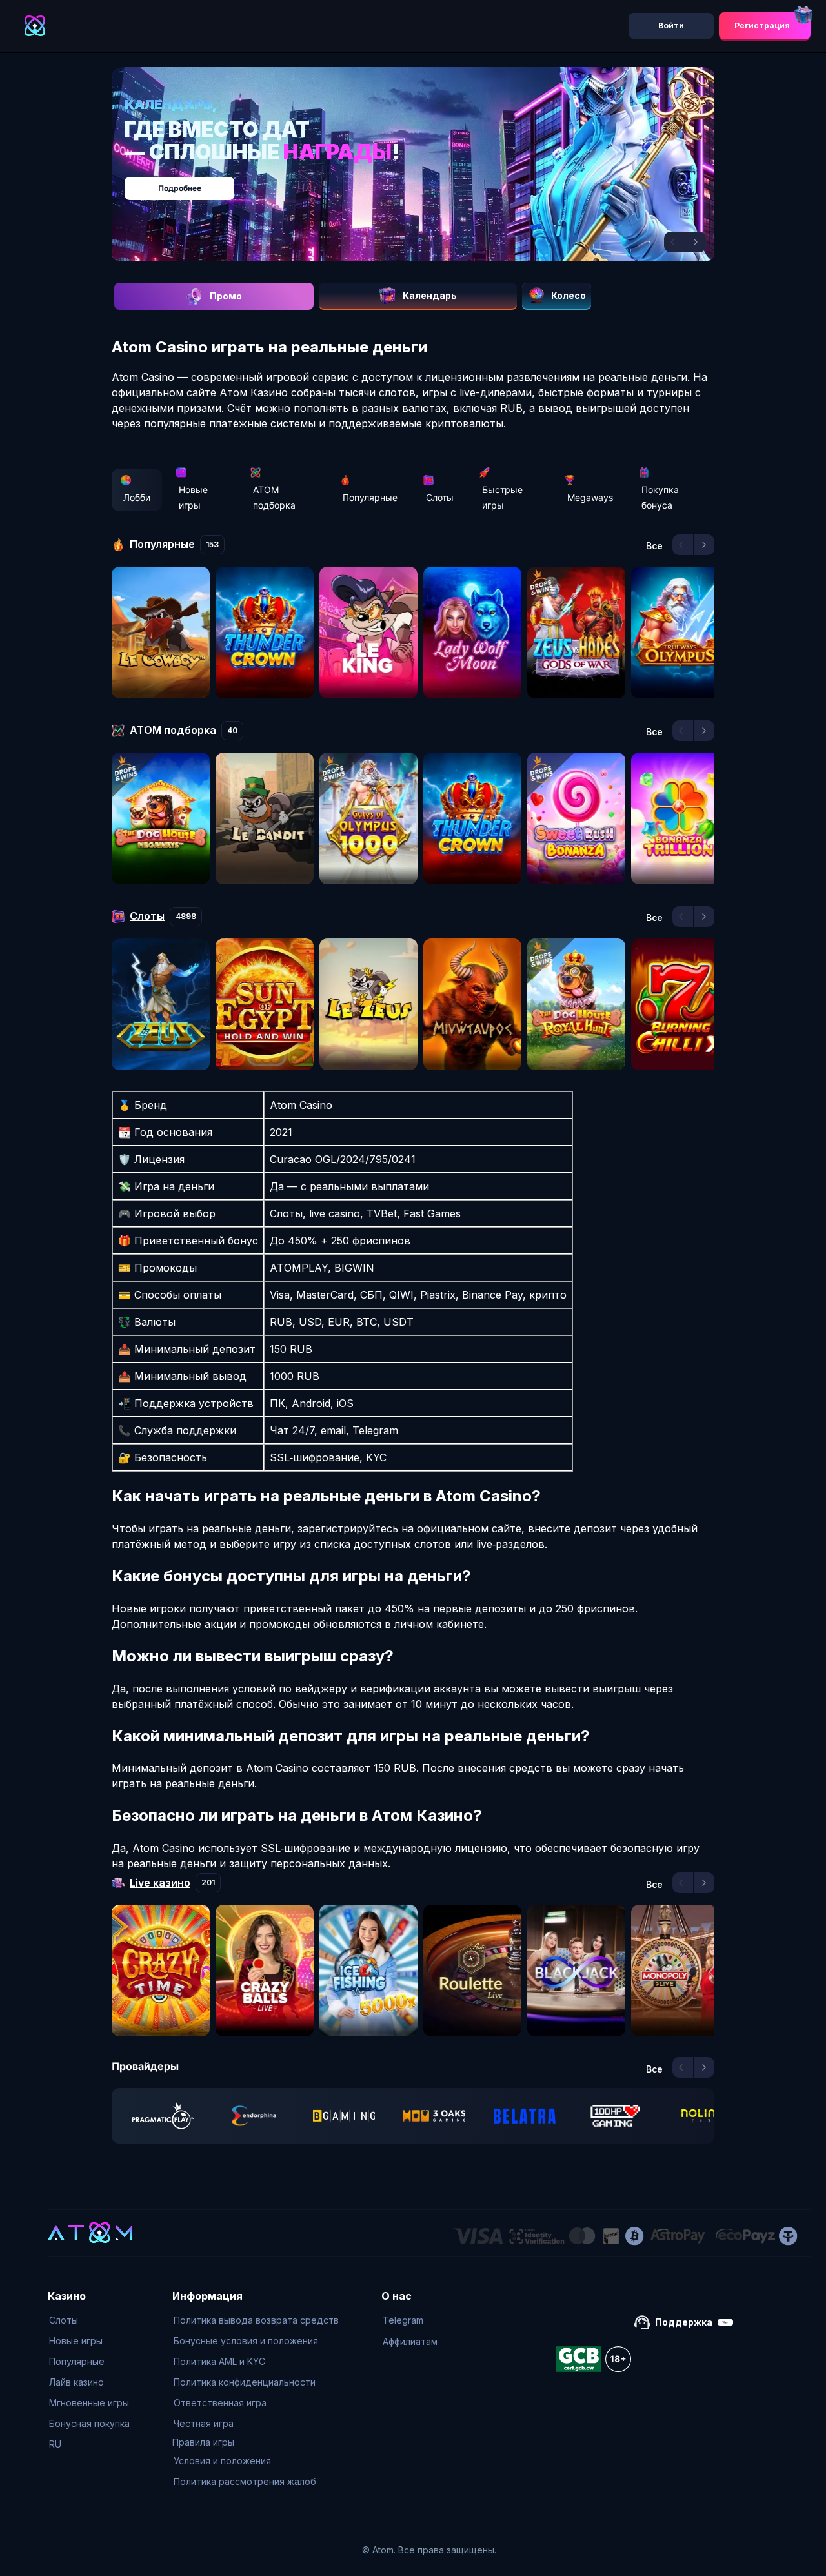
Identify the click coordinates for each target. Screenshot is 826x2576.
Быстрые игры (502, 497)
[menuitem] (89, 2320)
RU (55, 2444)
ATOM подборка (274, 497)
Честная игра (204, 2423)
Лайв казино (76, 2382)
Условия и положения (222, 2461)
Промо (226, 296)
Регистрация (762, 25)
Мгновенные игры (89, 2403)
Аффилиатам (410, 2341)
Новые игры (193, 497)
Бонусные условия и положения (246, 2341)
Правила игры (203, 2442)
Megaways (590, 497)
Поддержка (684, 2322)
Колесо (569, 295)
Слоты (440, 497)
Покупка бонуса (660, 497)
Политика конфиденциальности (245, 2382)
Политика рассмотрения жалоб (245, 2481)
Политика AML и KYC (219, 2361)
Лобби (137, 497)
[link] (163, 2116)
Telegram (403, 2320)
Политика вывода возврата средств (256, 2320)
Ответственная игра (220, 2403)
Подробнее (426, 182)
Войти (671, 25)
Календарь (430, 295)
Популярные (370, 497)
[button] (674, 242)
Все (654, 546)
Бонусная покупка (89, 2423)
